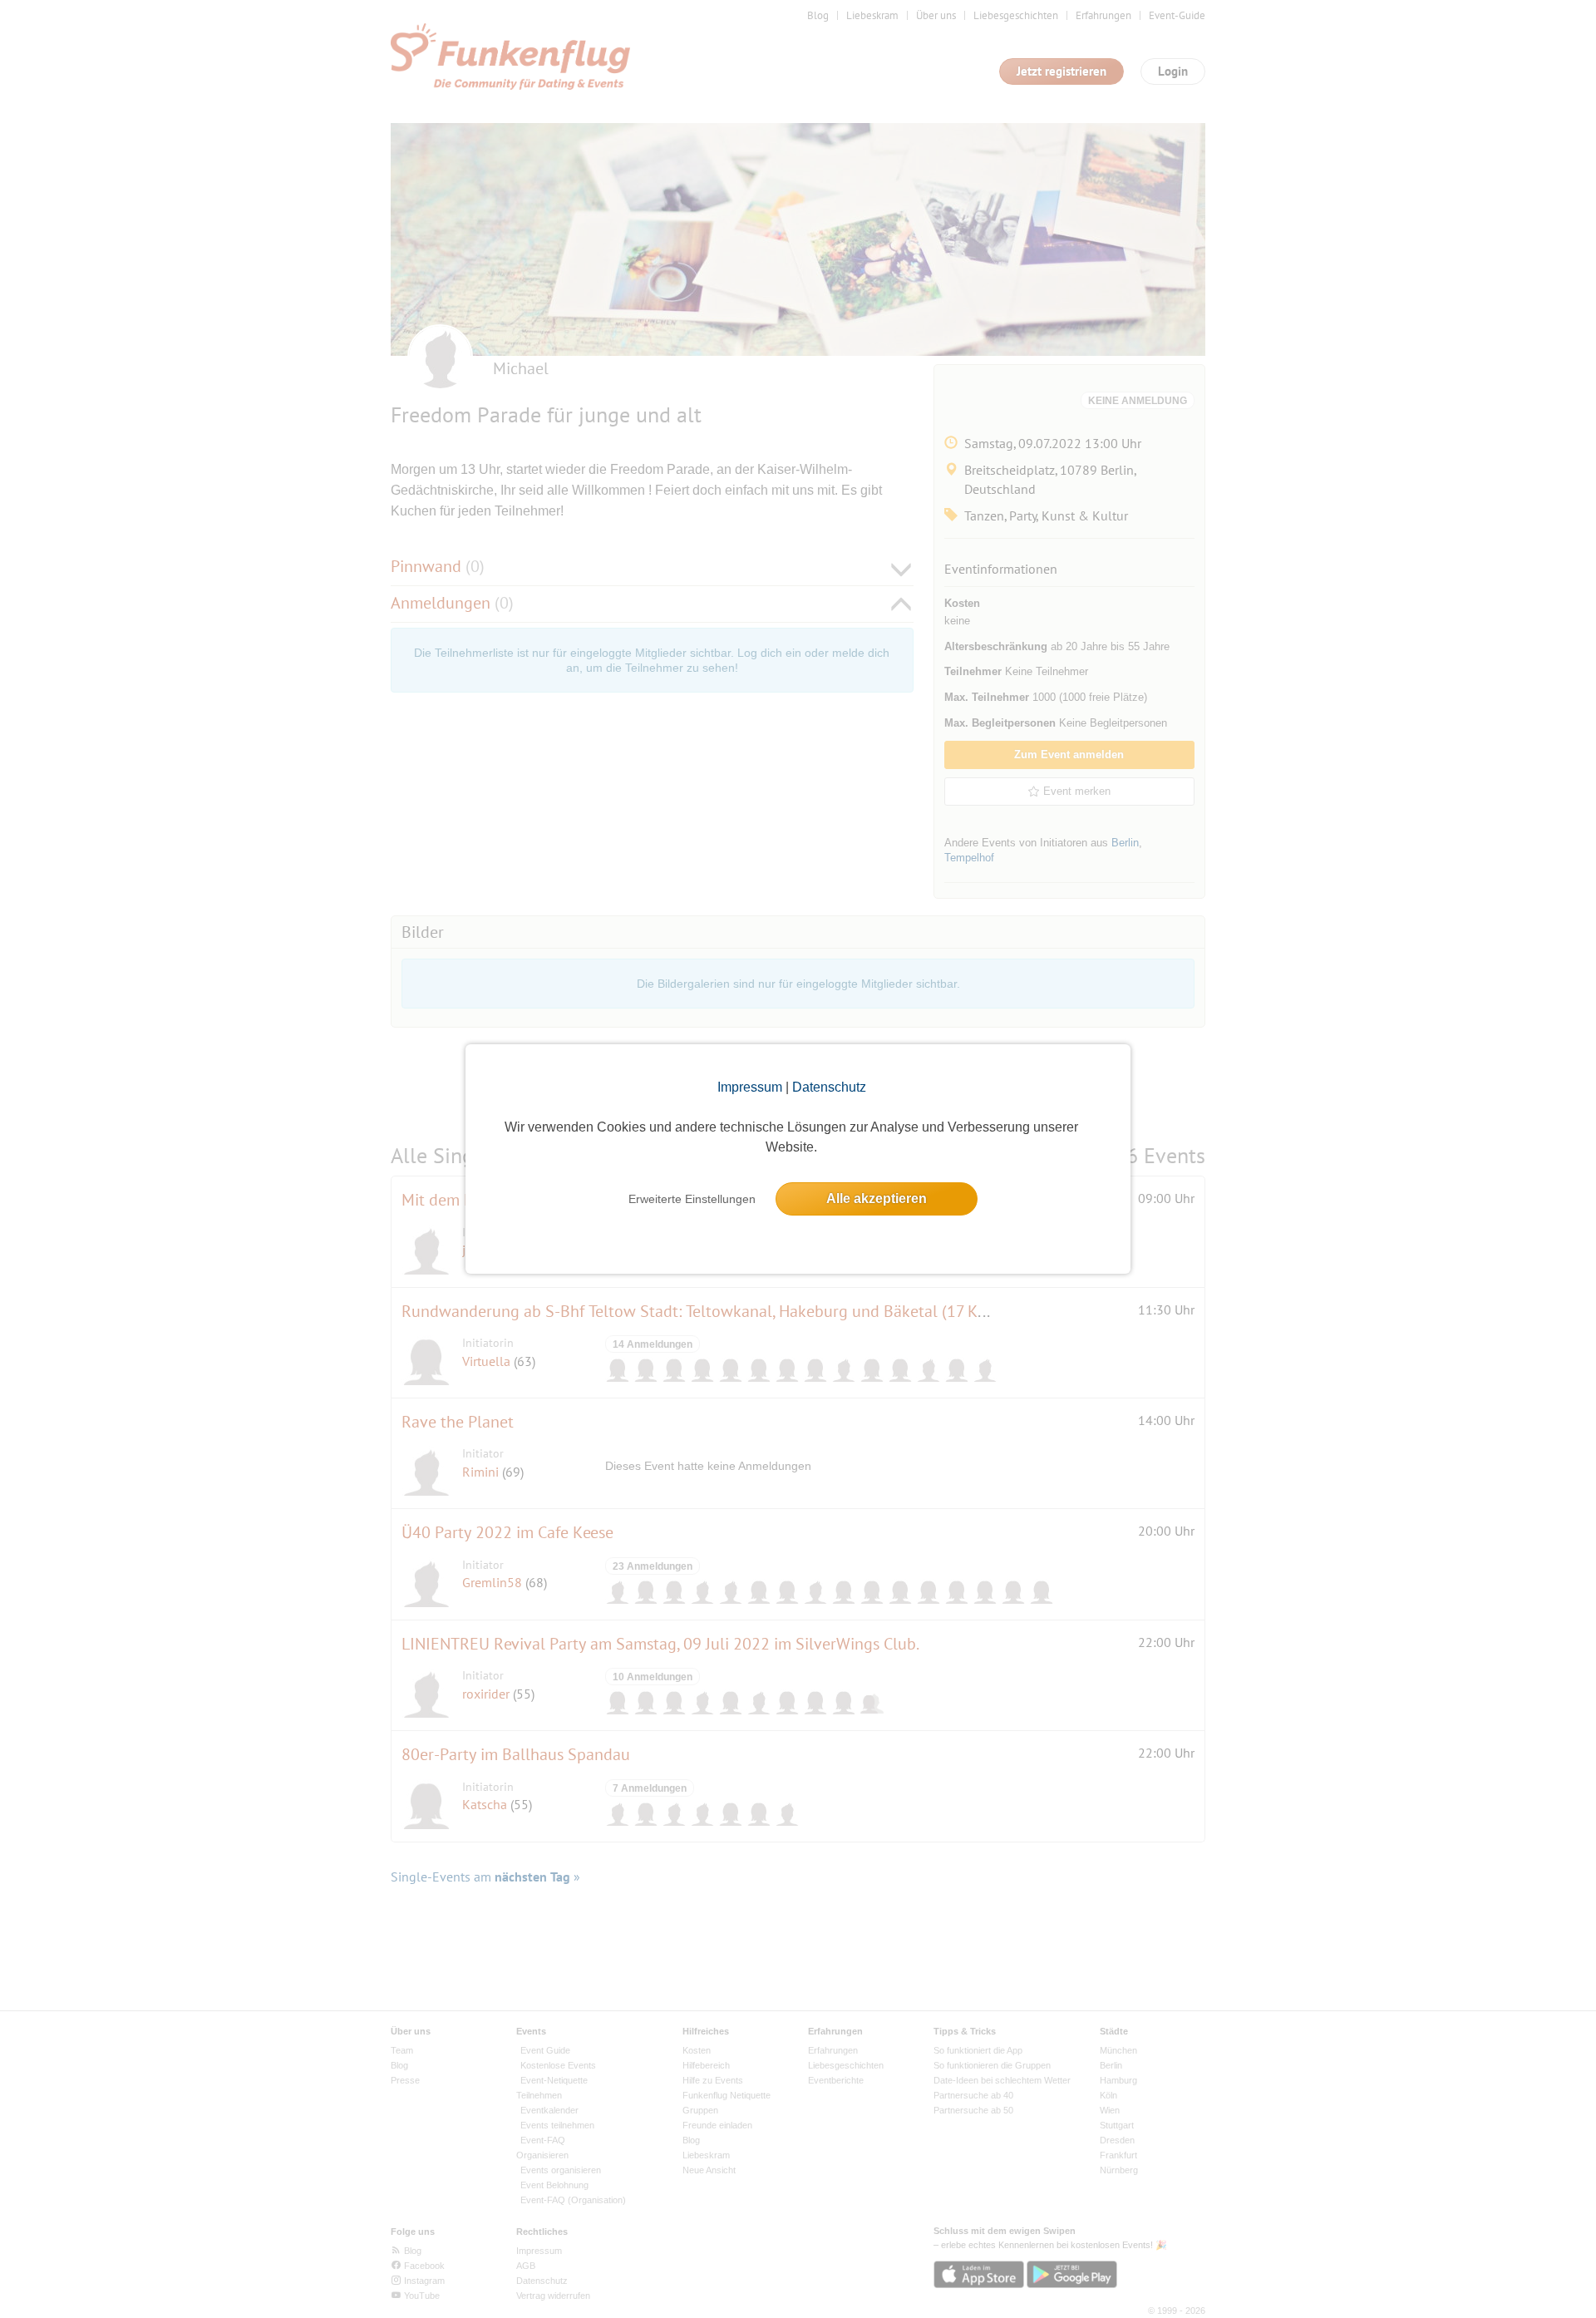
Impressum (750, 1087)
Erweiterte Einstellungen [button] (692, 1199)
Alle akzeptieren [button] (877, 1198)
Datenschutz (829, 1087)
